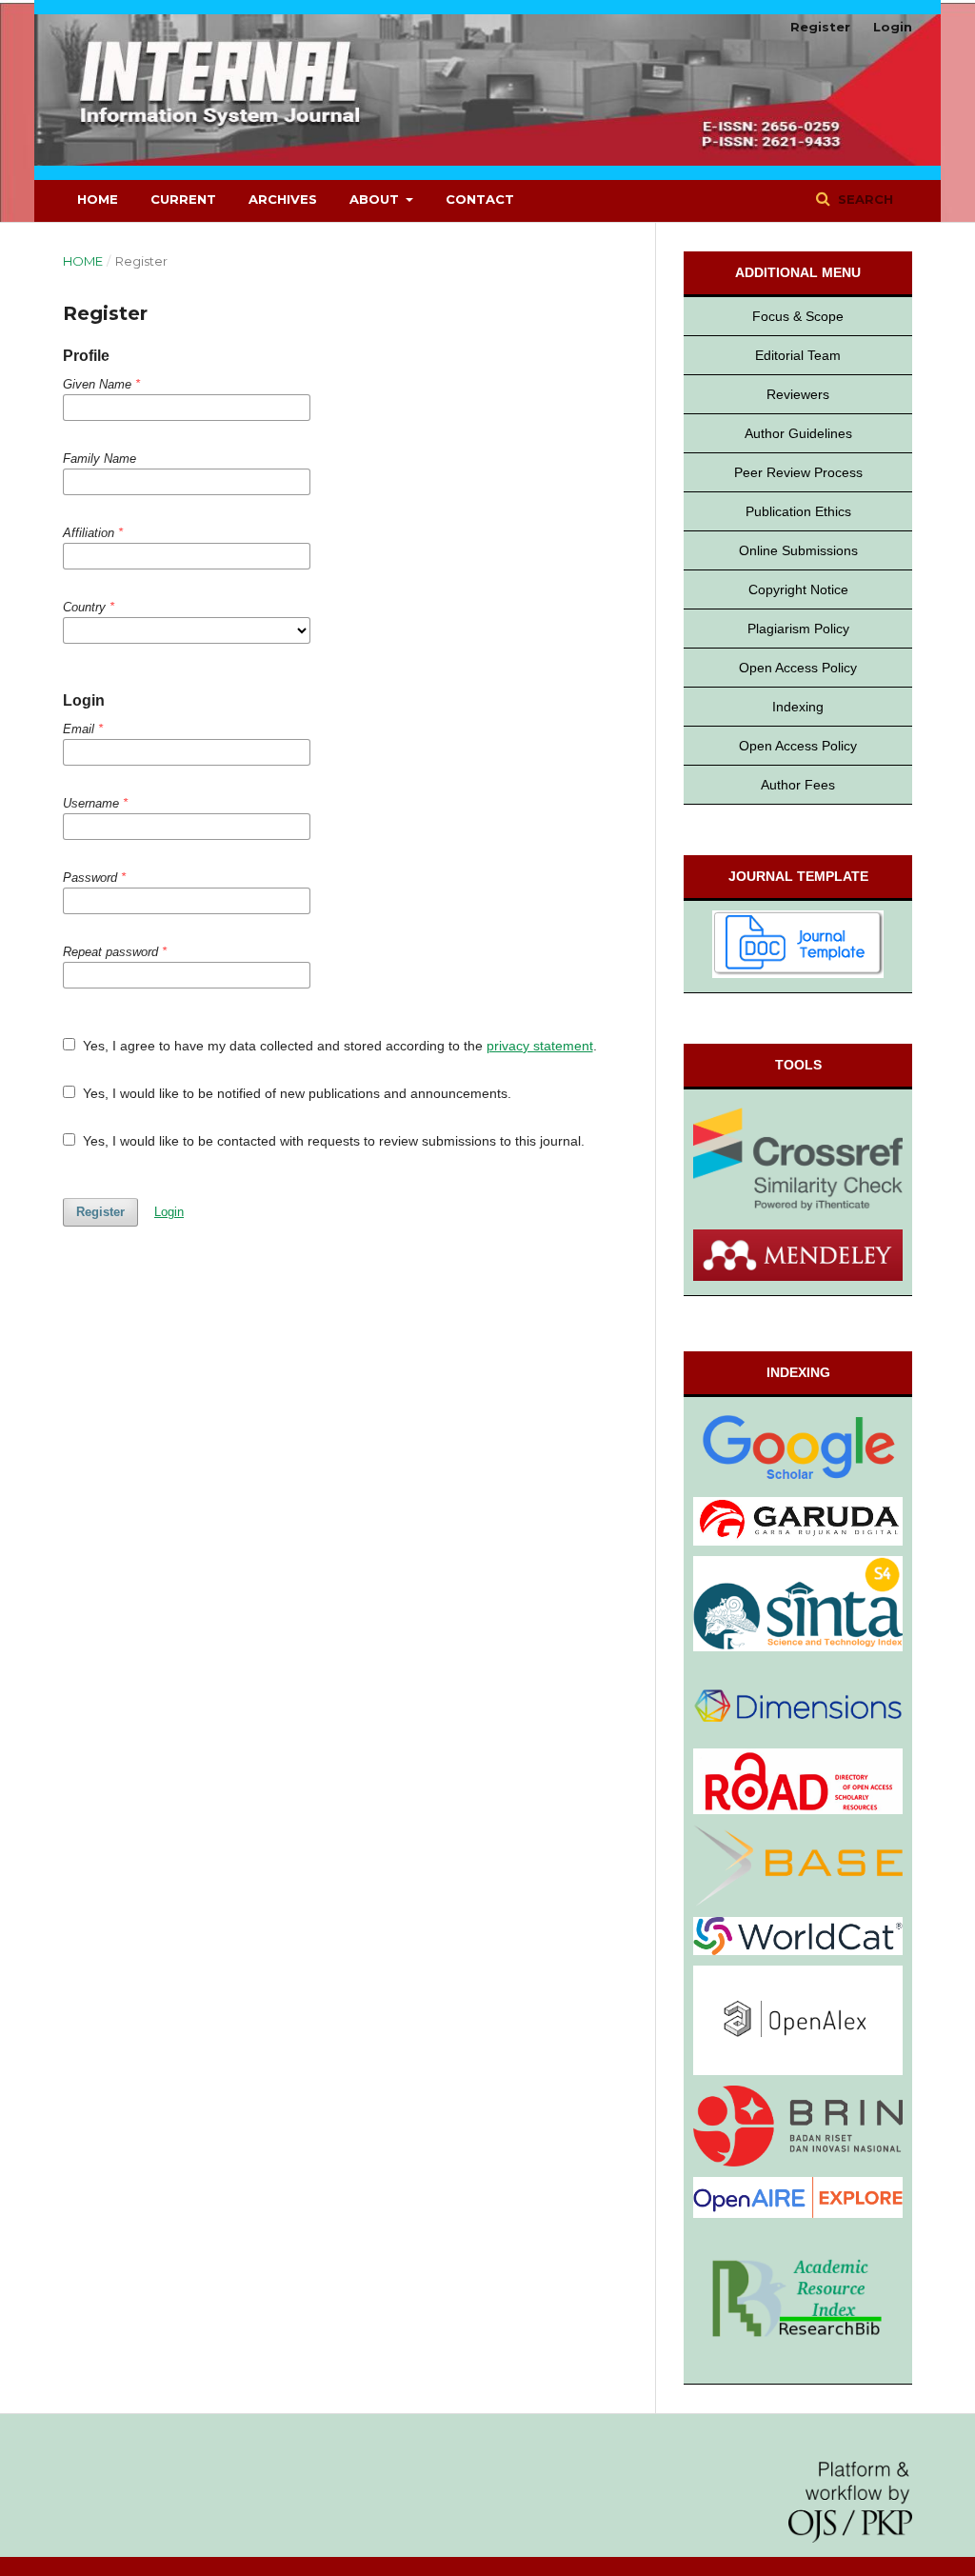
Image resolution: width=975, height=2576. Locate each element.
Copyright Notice (798, 589)
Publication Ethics (798, 511)
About (376, 199)
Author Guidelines (798, 433)
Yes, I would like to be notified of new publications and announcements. (295, 1093)
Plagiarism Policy (798, 629)
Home (98, 199)
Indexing (798, 707)
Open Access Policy (798, 668)
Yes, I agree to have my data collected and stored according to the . (338, 1046)
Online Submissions (798, 550)
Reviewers (798, 394)
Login (893, 27)
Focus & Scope (798, 316)
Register (820, 27)
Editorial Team (798, 355)
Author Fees (798, 785)
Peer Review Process (798, 472)
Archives (283, 199)
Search (864, 199)
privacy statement (540, 1046)
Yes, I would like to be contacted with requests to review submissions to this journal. (332, 1141)
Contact (480, 199)
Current (183, 199)
